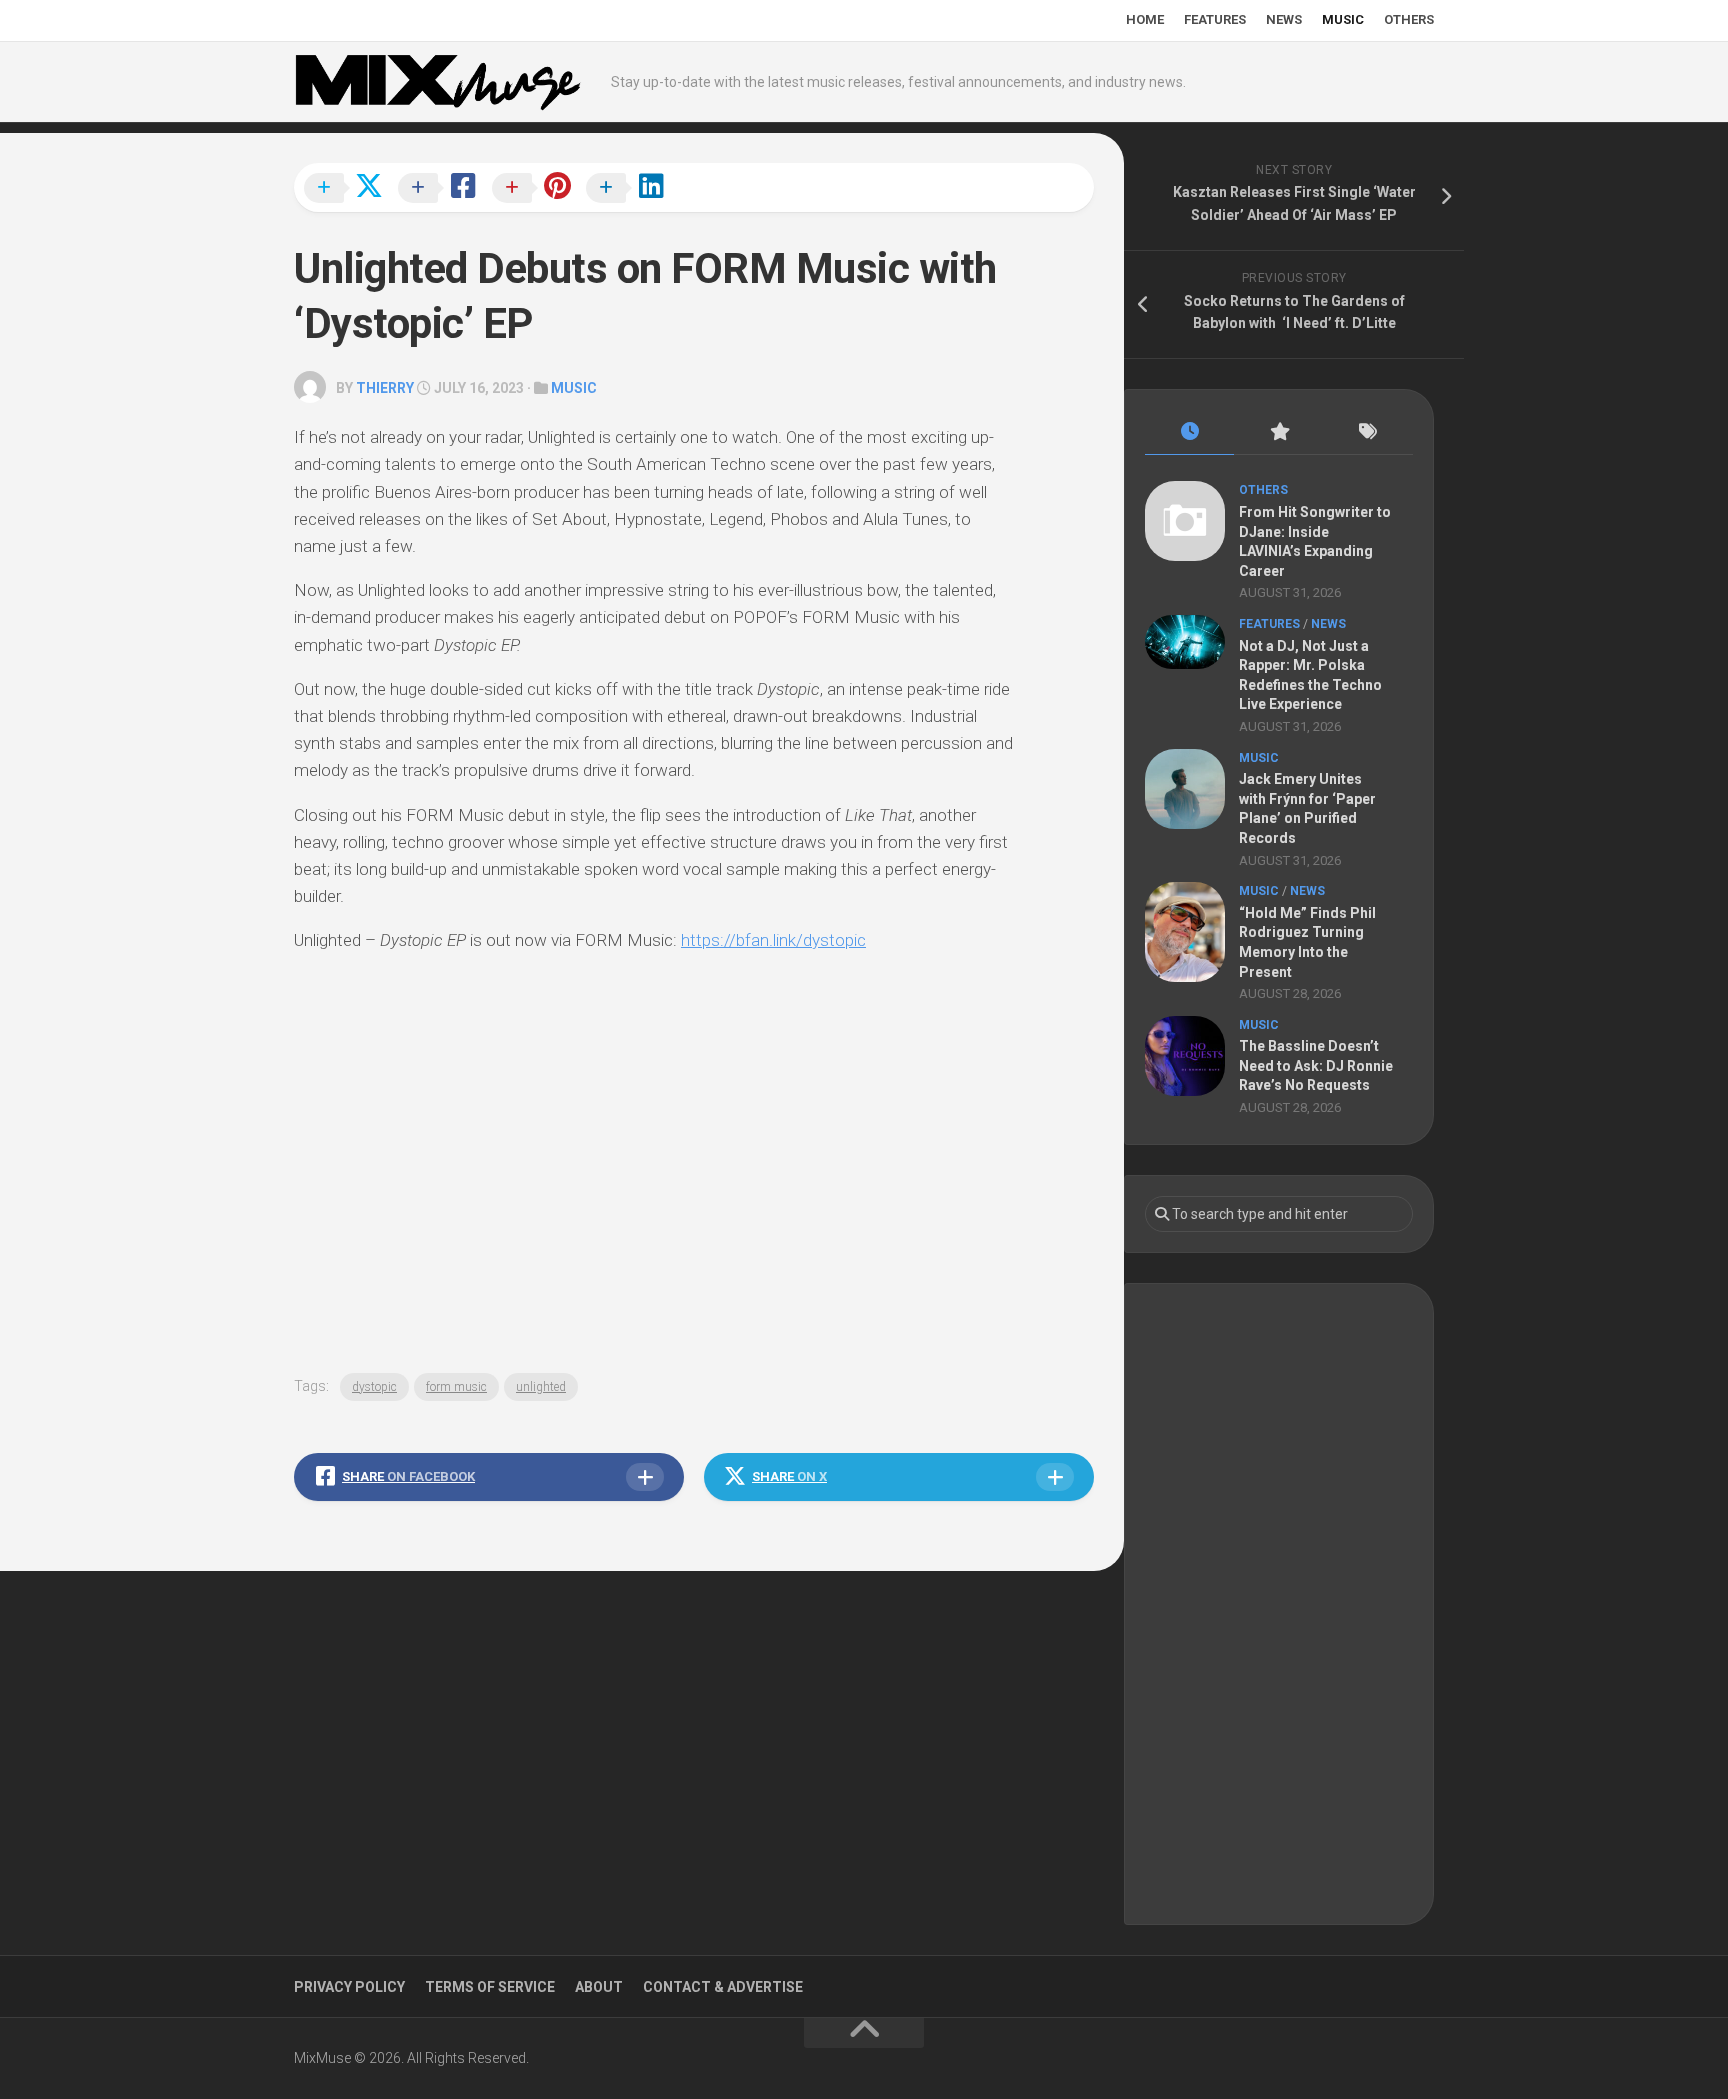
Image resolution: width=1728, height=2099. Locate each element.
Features (1215, 19)
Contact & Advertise (723, 1987)
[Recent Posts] (1189, 432)
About (599, 1987)
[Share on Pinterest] (537, 189)
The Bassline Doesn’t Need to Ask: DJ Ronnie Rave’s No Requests (1316, 1065)
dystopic (374, 1387)
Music (1343, 19)
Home (1145, 19)
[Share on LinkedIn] (631, 189)
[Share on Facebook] (443, 189)
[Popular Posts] (1278, 432)
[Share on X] (349, 189)
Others (1409, 19)
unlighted (541, 1387)
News (1284, 19)
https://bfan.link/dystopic (773, 940)
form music (456, 1387)
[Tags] (1368, 432)
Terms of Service (490, 1987)
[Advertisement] (1279, 1604)
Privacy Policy (349, 1987)
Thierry (385, 388)
